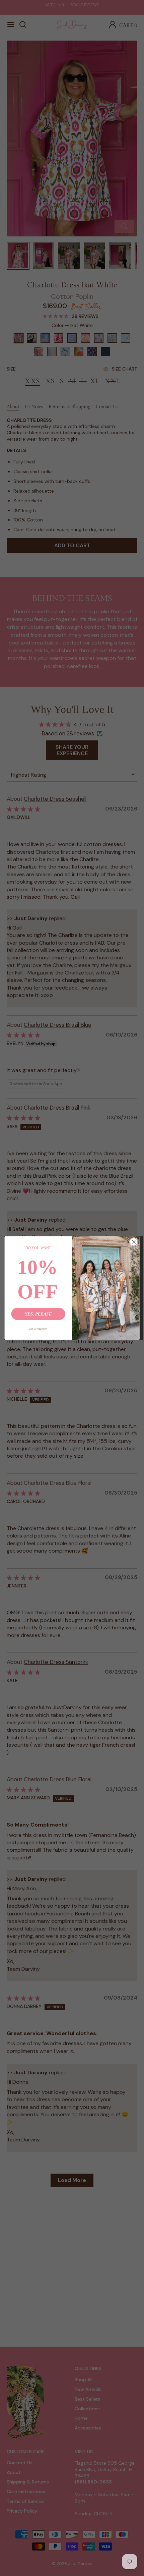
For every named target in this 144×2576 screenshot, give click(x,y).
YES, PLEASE (38, 1314)
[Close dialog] (134, 1242)
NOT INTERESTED (38, 1329)
